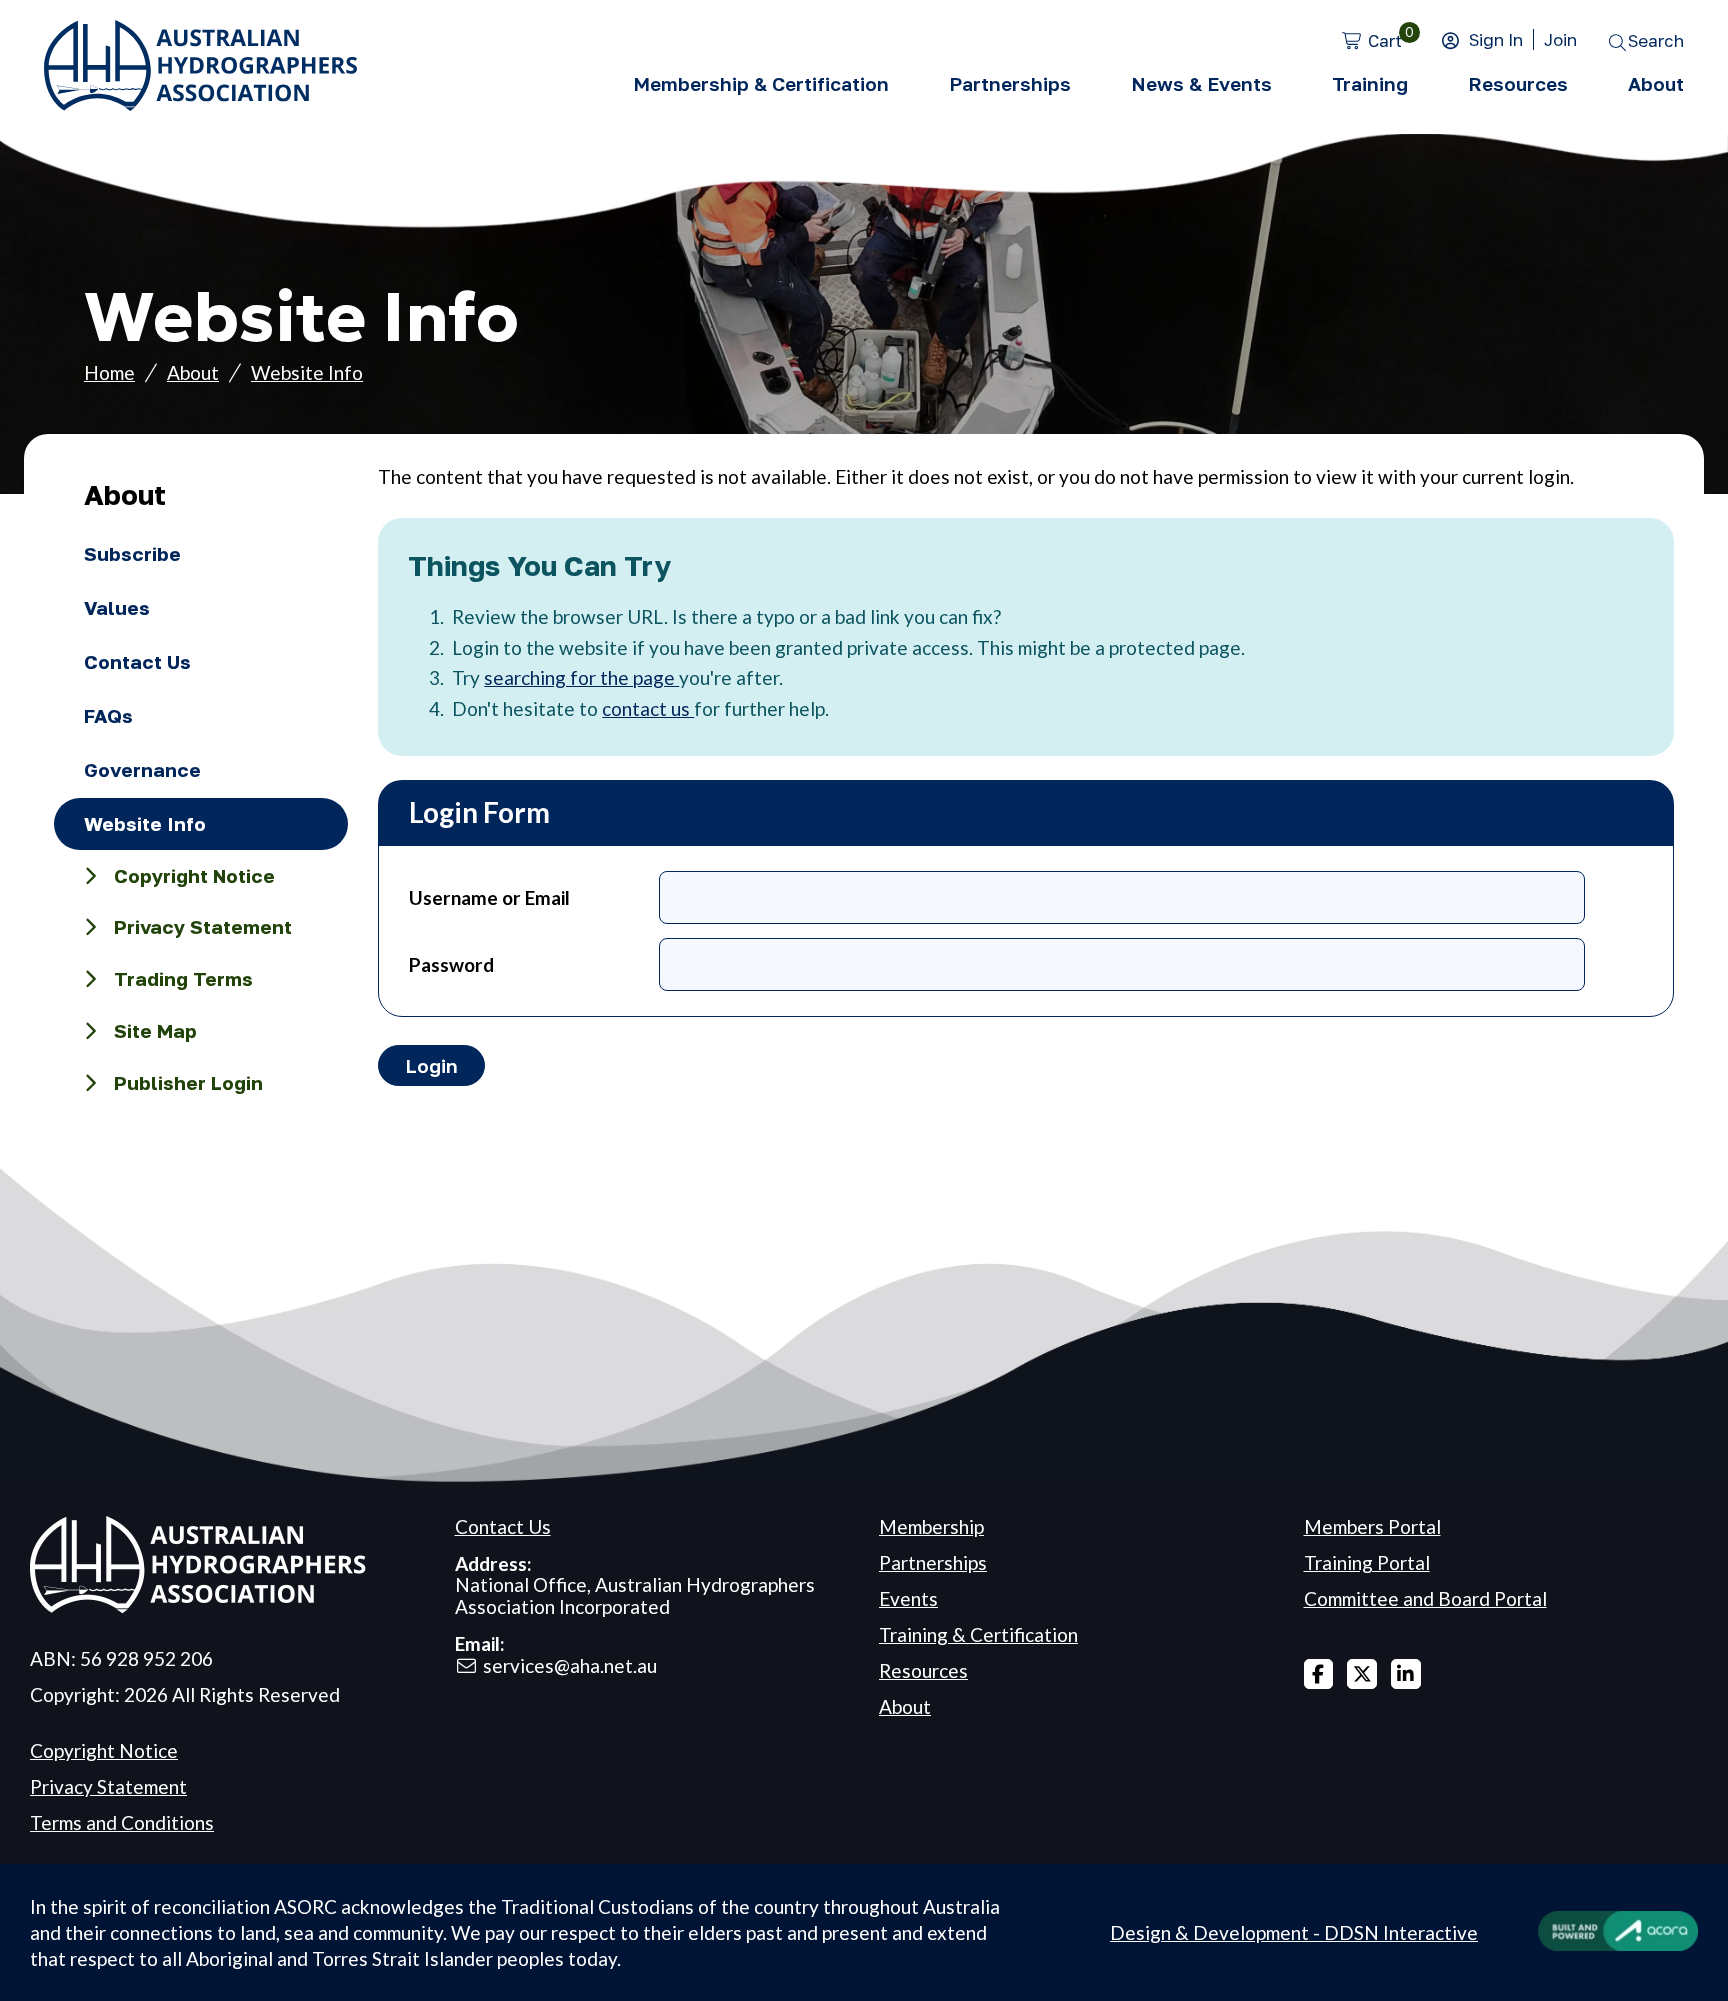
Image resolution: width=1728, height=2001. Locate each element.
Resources (1518, 83)
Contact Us (137, 661)
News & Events (1201, 83)
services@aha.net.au (570, 1665)
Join (1560, 39)
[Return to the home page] (200, 103)
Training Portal (1367, 1562)
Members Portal (1372, 1526)
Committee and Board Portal (1425, 1598)
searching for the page (581, 677)
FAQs (108, 715)
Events (908, 1598)
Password (451, 964)
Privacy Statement (203, 926)
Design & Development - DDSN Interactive (1294, 1933)
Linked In (1406, 1674)
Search (1656, 40)
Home (109, 372)
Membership (931, 1526)
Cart (1385, 40)
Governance (142, 769)
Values (117, 607)
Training (1370, 83)
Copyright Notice (194, 875)
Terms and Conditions (122, 1822)
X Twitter (1362, 1674)
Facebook (1319, 1674)
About (1656, 83)
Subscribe (132, 553)
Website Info (307, 372)
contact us (648, 708)
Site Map (155, 1030)
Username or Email (489, 897)
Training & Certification (978, 1634)
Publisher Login (188, 1082)
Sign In (1496, 39)
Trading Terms (183, 978)
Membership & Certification (761, 83)
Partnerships (1010, 83)
